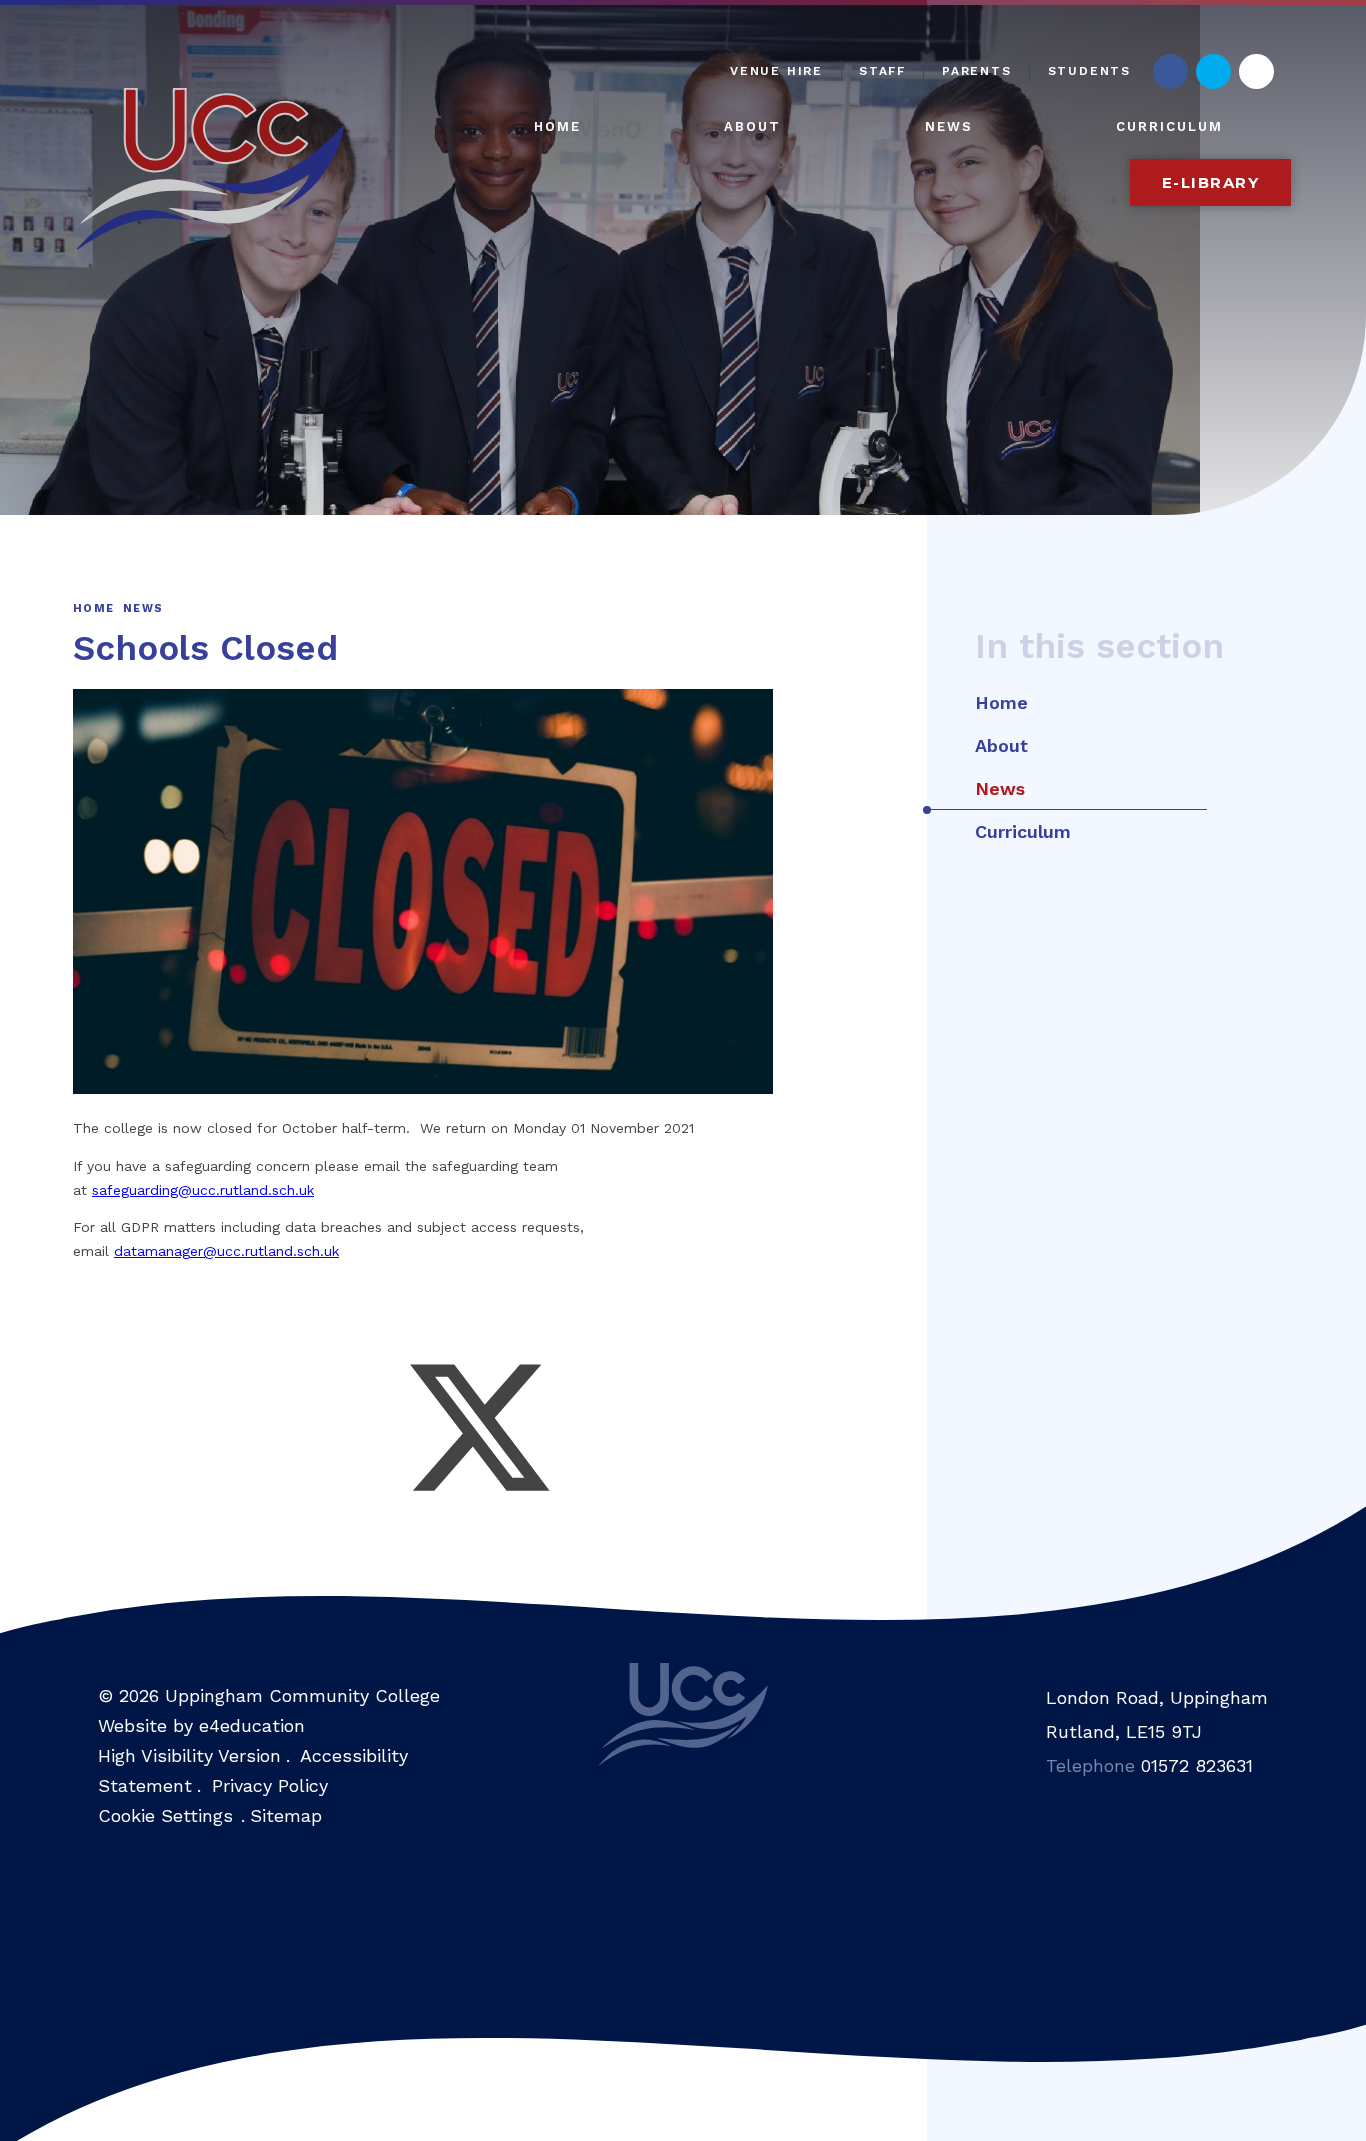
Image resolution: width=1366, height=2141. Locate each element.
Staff (882, 71)
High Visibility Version (189, 1755)
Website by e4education (201, 1725)
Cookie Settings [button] (165, 1815)
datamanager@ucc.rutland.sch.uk (226, 1251)
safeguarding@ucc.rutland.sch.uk (203, 1190)
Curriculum (1023, 831)
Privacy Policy (270, 1785)
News (143, 608)
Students (1089, 71)
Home (93, 608)
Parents (977, 71)
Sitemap (286, 1815)
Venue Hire (776, 71)
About (1001, 745)
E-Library (1211, 182)
